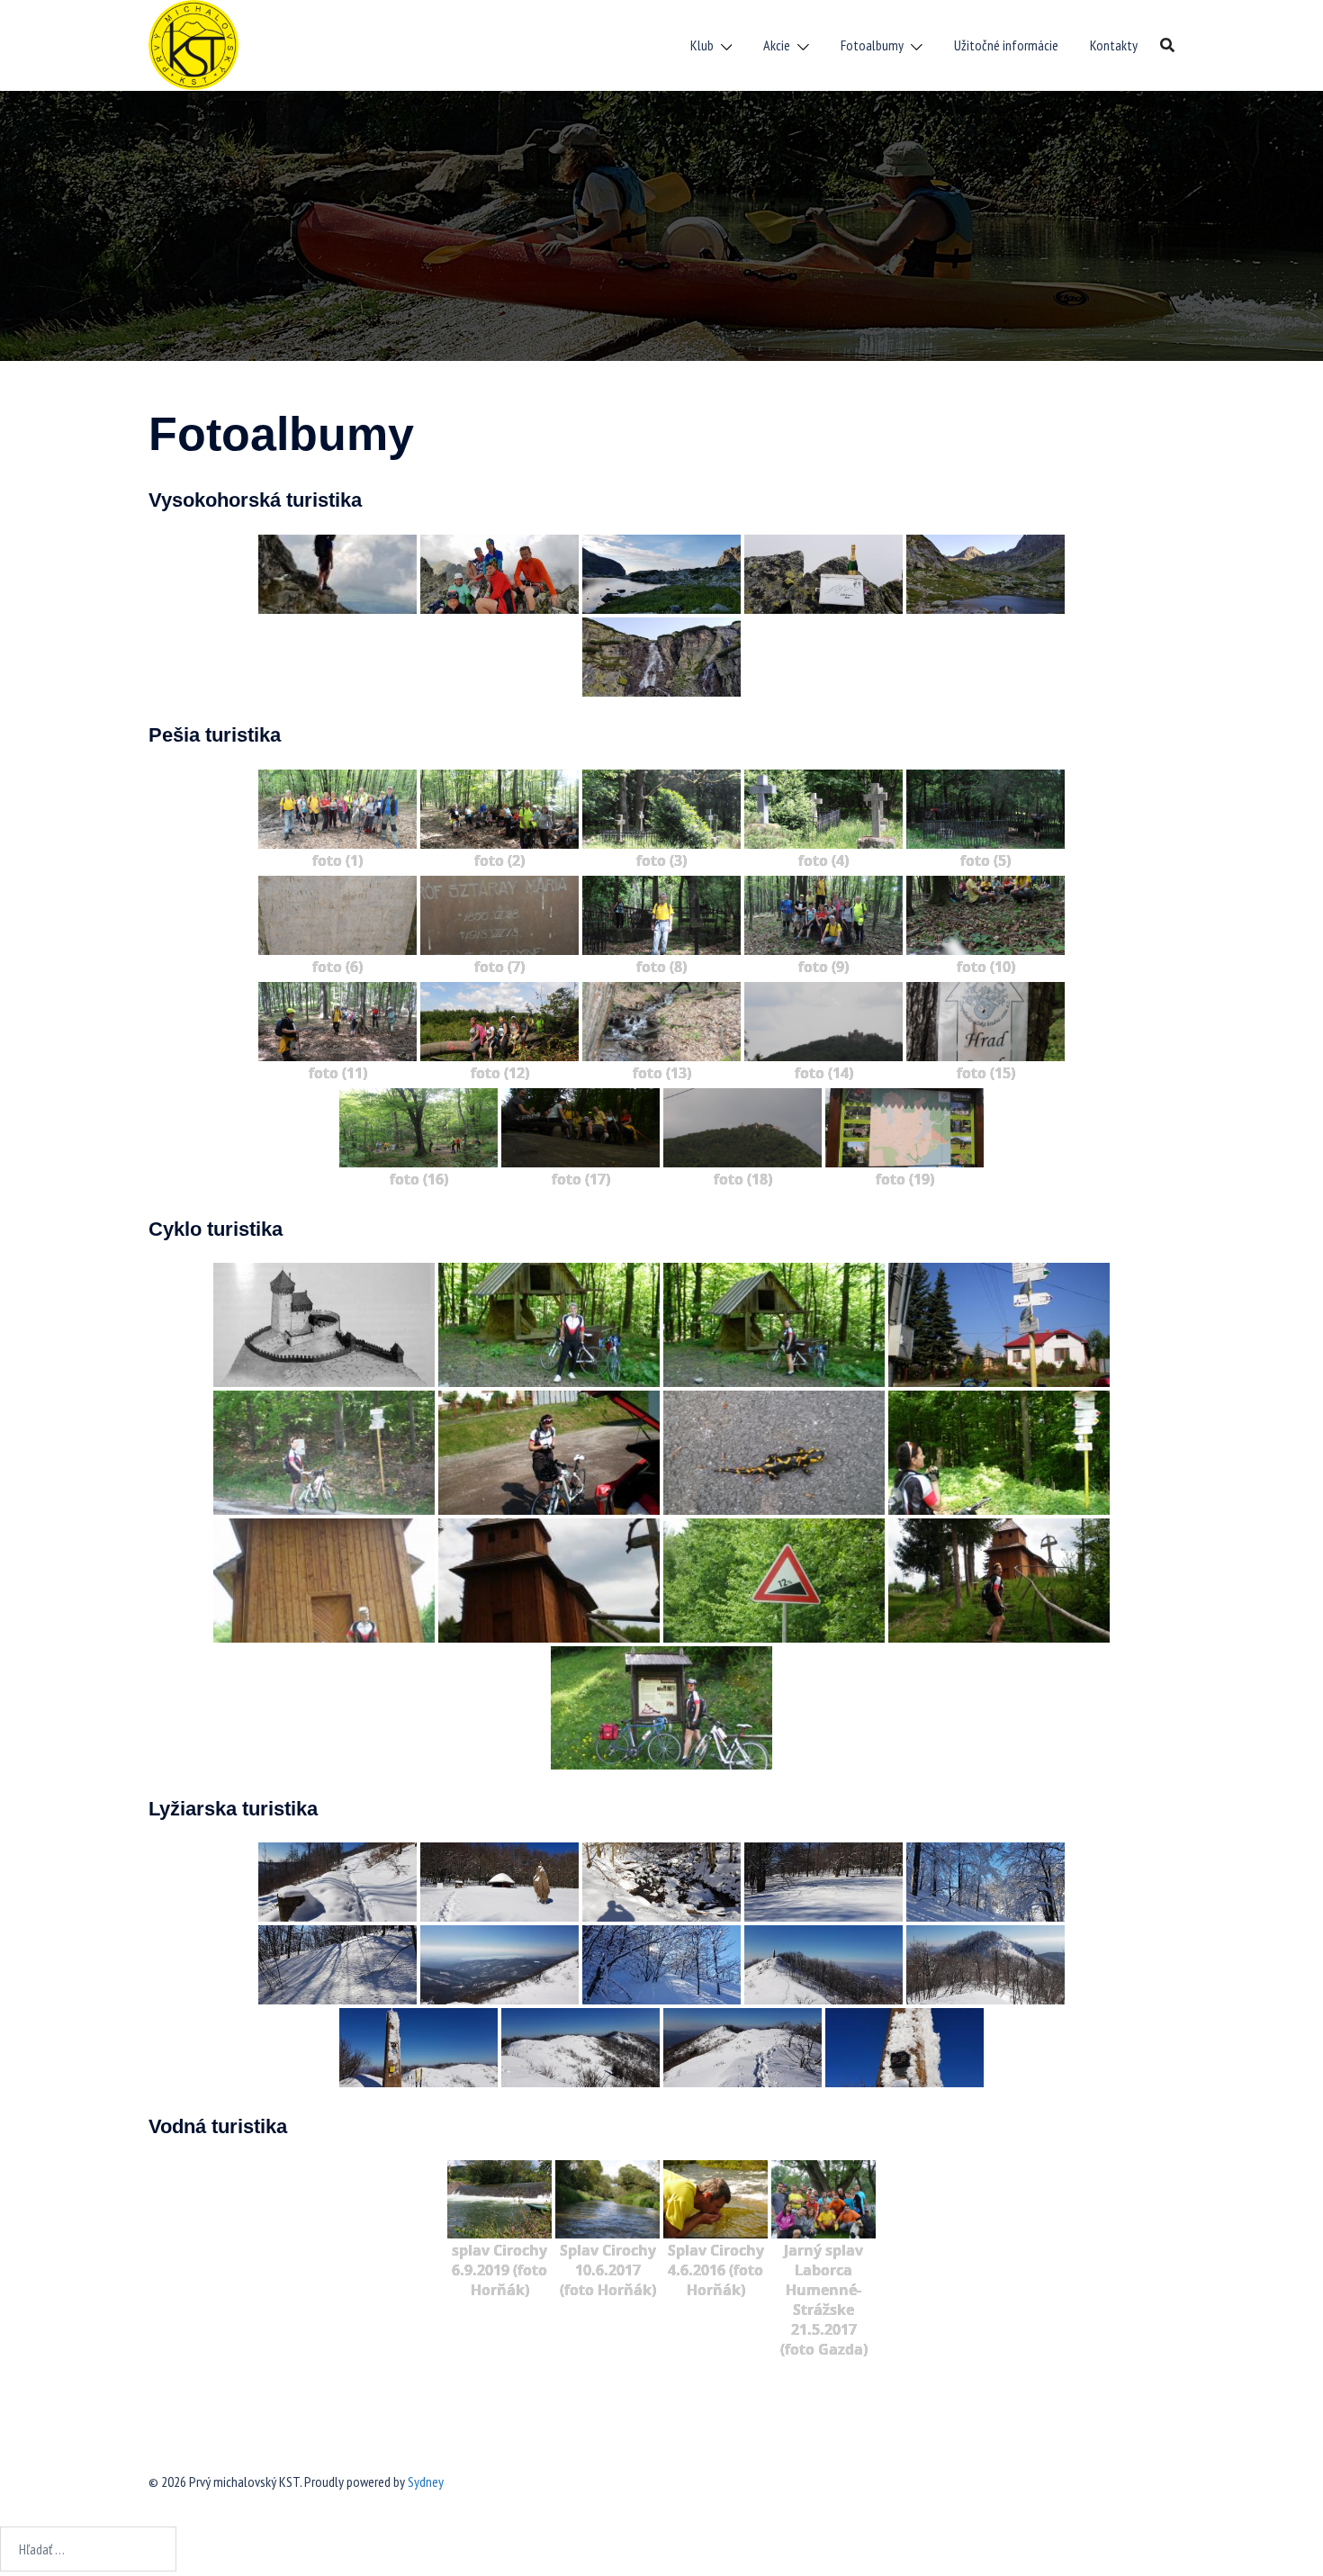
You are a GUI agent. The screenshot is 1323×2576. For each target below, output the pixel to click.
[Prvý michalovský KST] (193, 43)
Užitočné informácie (1006, 45)
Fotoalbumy (872, 45)
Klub (702, 45)
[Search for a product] (1167, 45)
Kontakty (1114, 45)
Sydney (426, 2481)
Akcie (777, 45)
